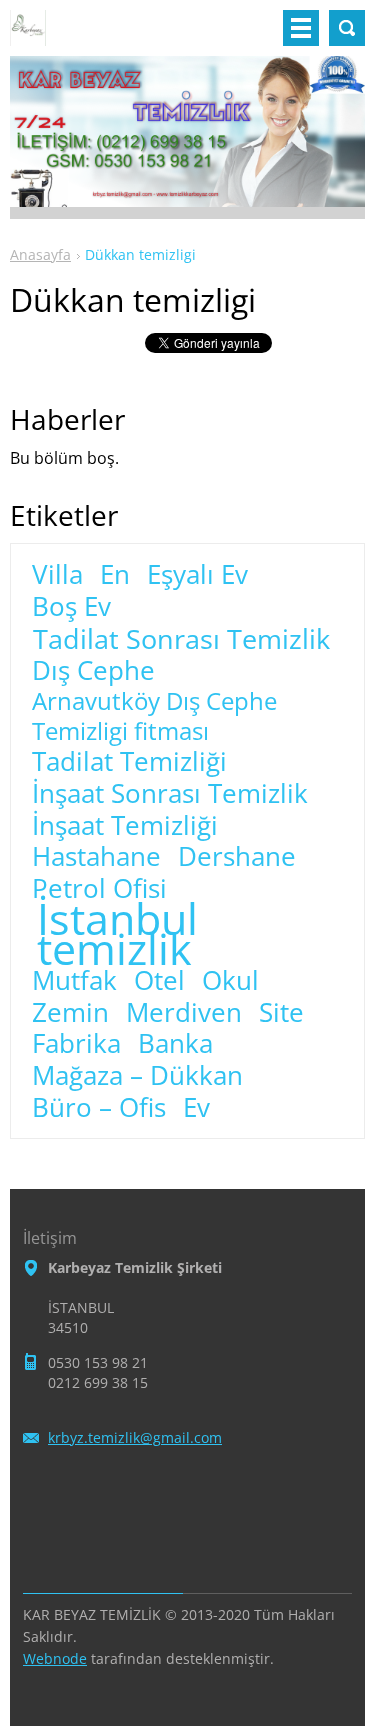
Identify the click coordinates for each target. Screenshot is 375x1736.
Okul (230, 981)
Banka (175, 1044)
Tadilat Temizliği (129, 762)
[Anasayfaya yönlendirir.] (28, 36)
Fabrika (76, 1044)
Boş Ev (71, 607)
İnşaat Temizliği (125, 826)
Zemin (70, 1013)
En (115, 575)
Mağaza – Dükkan (137, 1076)
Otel (159, 981)
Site (281, 1013)
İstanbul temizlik (117, 934)
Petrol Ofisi (99, 889)
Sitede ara (347, 28)
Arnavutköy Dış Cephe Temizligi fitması (154, 716)
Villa (57, 575)
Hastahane (96, 857)
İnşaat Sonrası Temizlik (170, 794)
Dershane (237, 857)
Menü (301, 28)
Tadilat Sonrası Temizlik (181, 639)
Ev (196, 1108)
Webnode (55, 1658)
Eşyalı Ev (197, 575)
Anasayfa (40, 254)
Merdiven (184, 1013)
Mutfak (74, 981)
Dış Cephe (93, 671)
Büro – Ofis (99, 1108)
